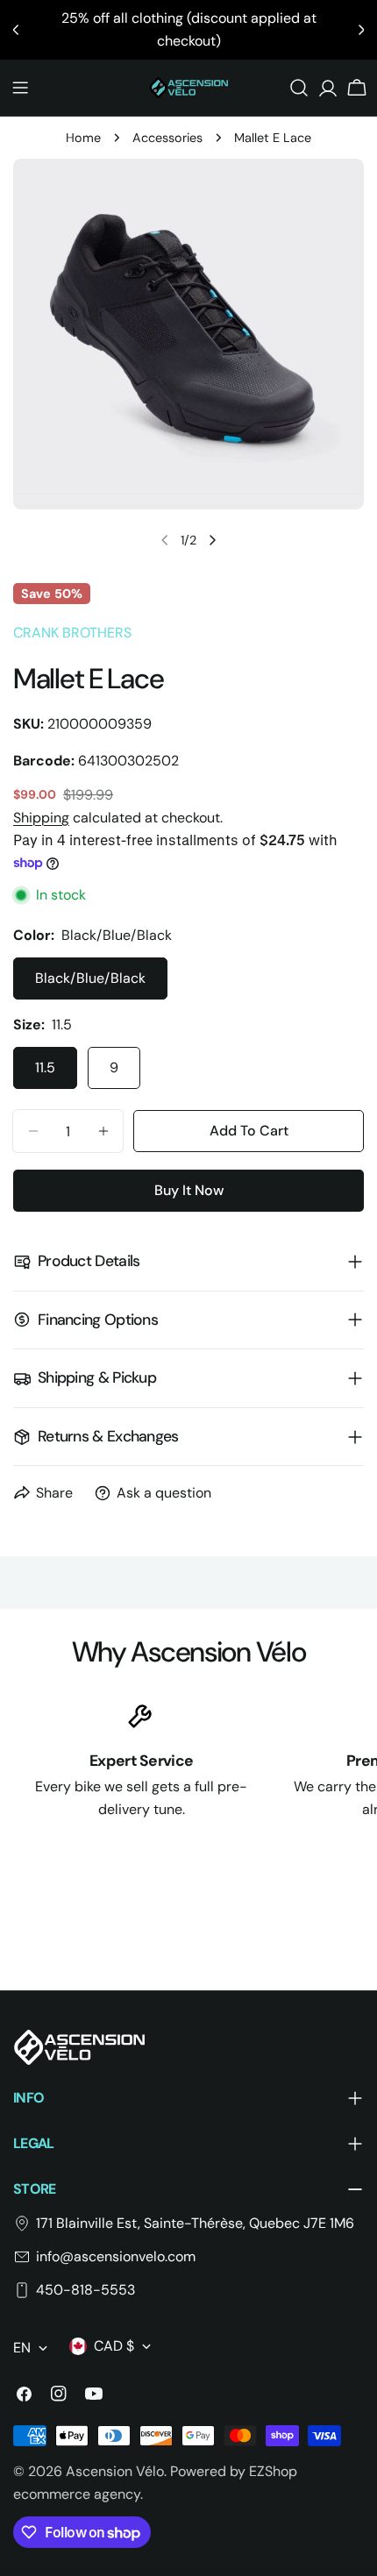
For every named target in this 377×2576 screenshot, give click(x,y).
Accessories (167, 138)
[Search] (299, 88)
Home (83, 138)
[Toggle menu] (20, 88)
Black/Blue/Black (90, 978)
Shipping (41, 818)
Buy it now (189, 1190)
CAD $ (114, 2346)
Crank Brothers (72, 633)
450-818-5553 (85, 2290)
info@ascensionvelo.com (116, 2256)
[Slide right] (212, 540)
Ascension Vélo (115, 2471)
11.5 (45, 1067)
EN (22, 2348)
